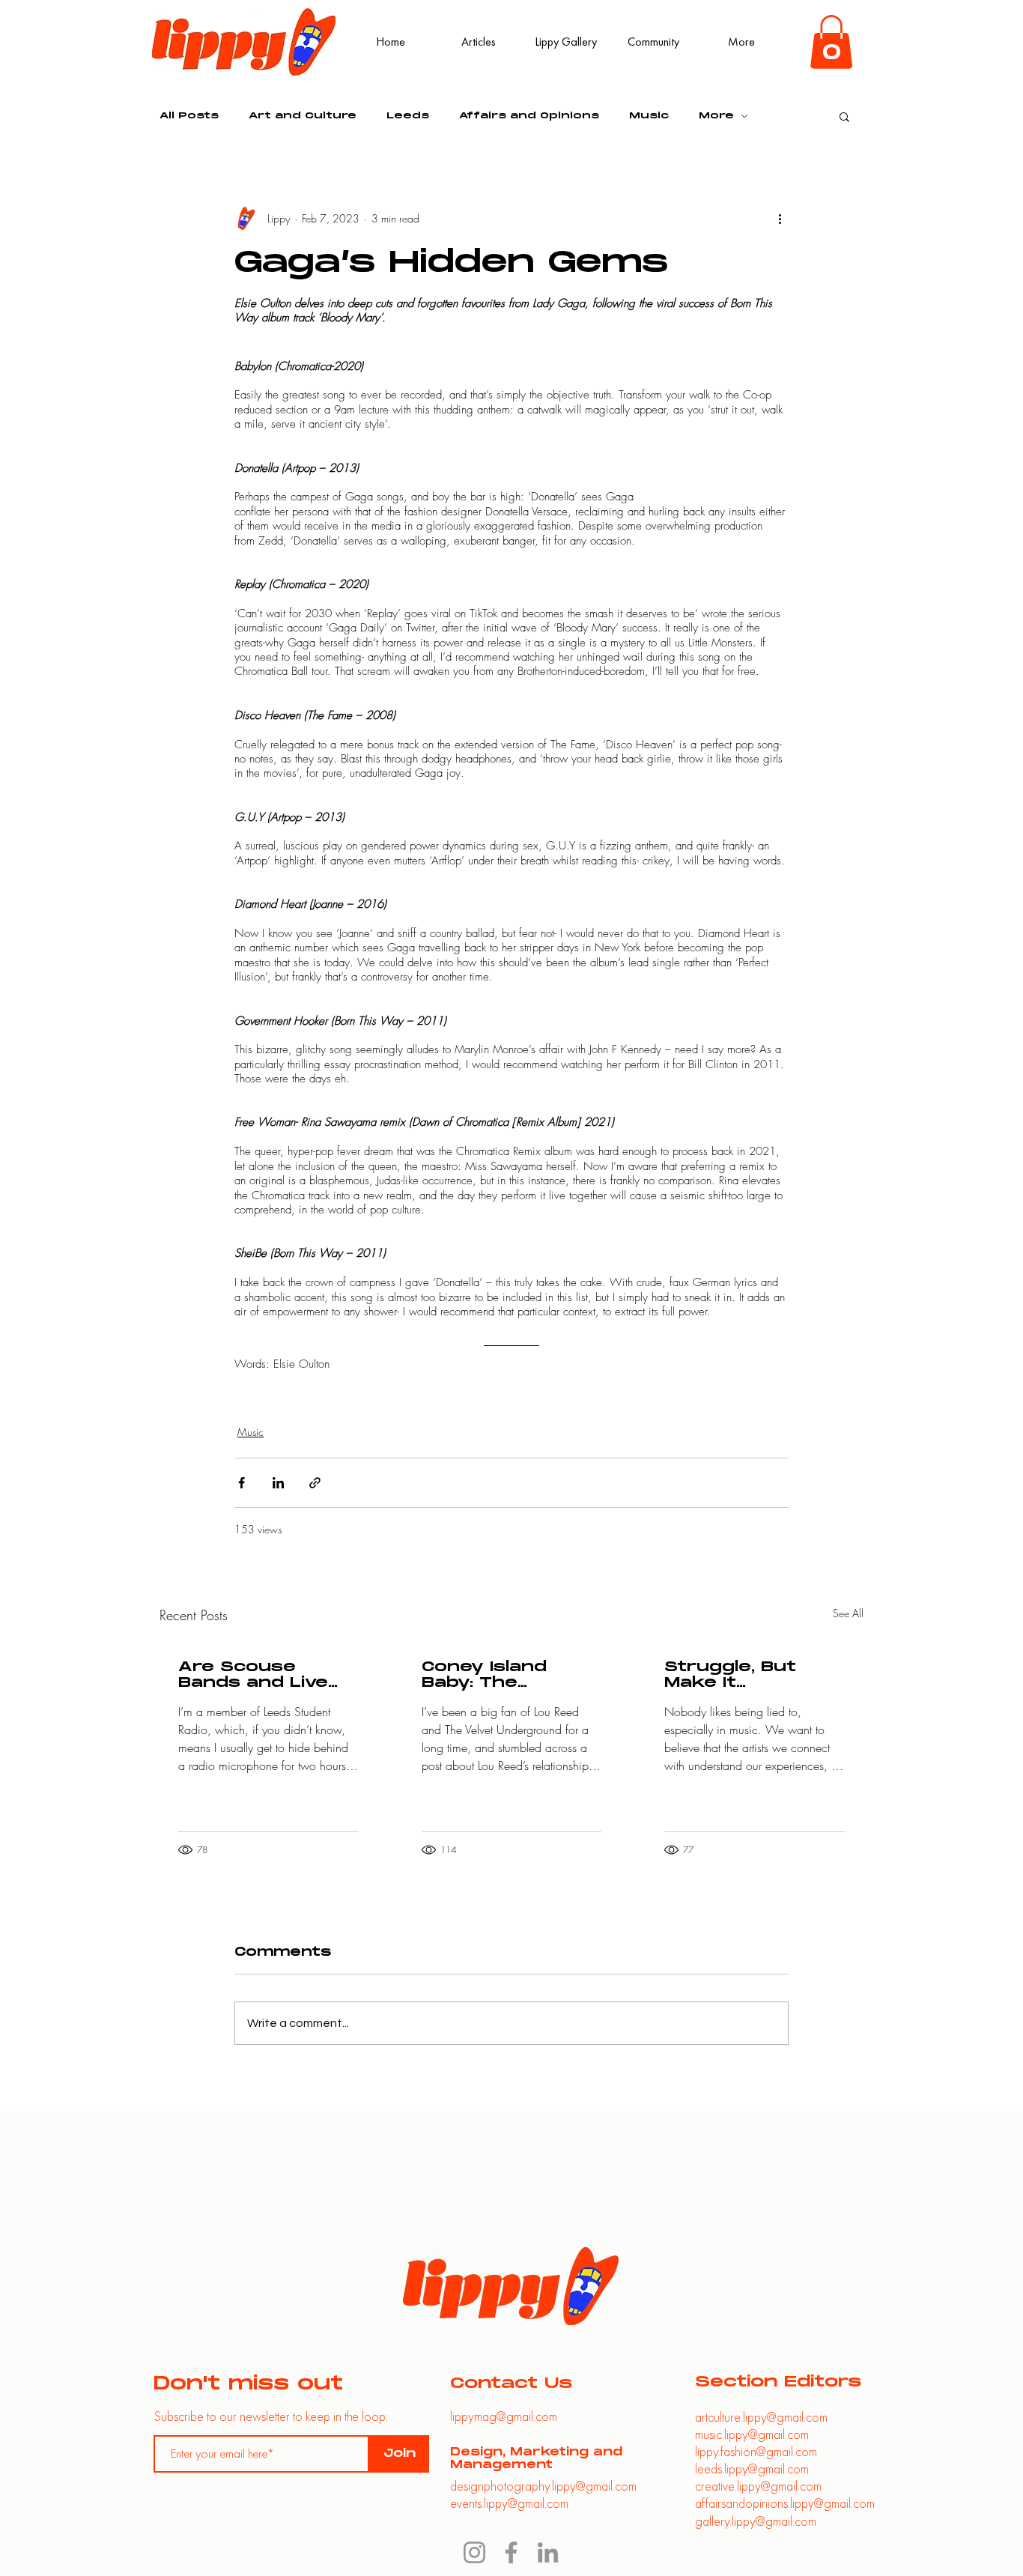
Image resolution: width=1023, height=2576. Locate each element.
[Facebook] (511, 2552)
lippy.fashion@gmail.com (756, 2451)
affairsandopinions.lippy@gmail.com (785, 2503)
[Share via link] (315, 1483)
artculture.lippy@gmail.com (761, 2417)
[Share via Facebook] (242, 1483)
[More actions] (780, 219)
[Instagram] (474, 2552)
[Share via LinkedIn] (278, 1483)
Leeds (408, 116)
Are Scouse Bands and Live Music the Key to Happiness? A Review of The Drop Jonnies (262, 1675)
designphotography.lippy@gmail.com (543, 2486)
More (716, 116)
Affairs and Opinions (529, 116)
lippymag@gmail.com (504, 2416)
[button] (831, 42)
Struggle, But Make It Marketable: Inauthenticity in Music (745, 1675)
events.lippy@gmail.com (509, 2503)
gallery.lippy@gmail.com (756, 2521)
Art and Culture (303, 116)
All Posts (189, 116)
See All (848, 1613)
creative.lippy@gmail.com (758, 2486)
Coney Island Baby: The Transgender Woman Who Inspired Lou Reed (511, 1675)
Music (649, 116)
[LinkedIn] (548, 2552)
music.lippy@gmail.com (752, 2434)
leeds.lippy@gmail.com (752, 2469)
